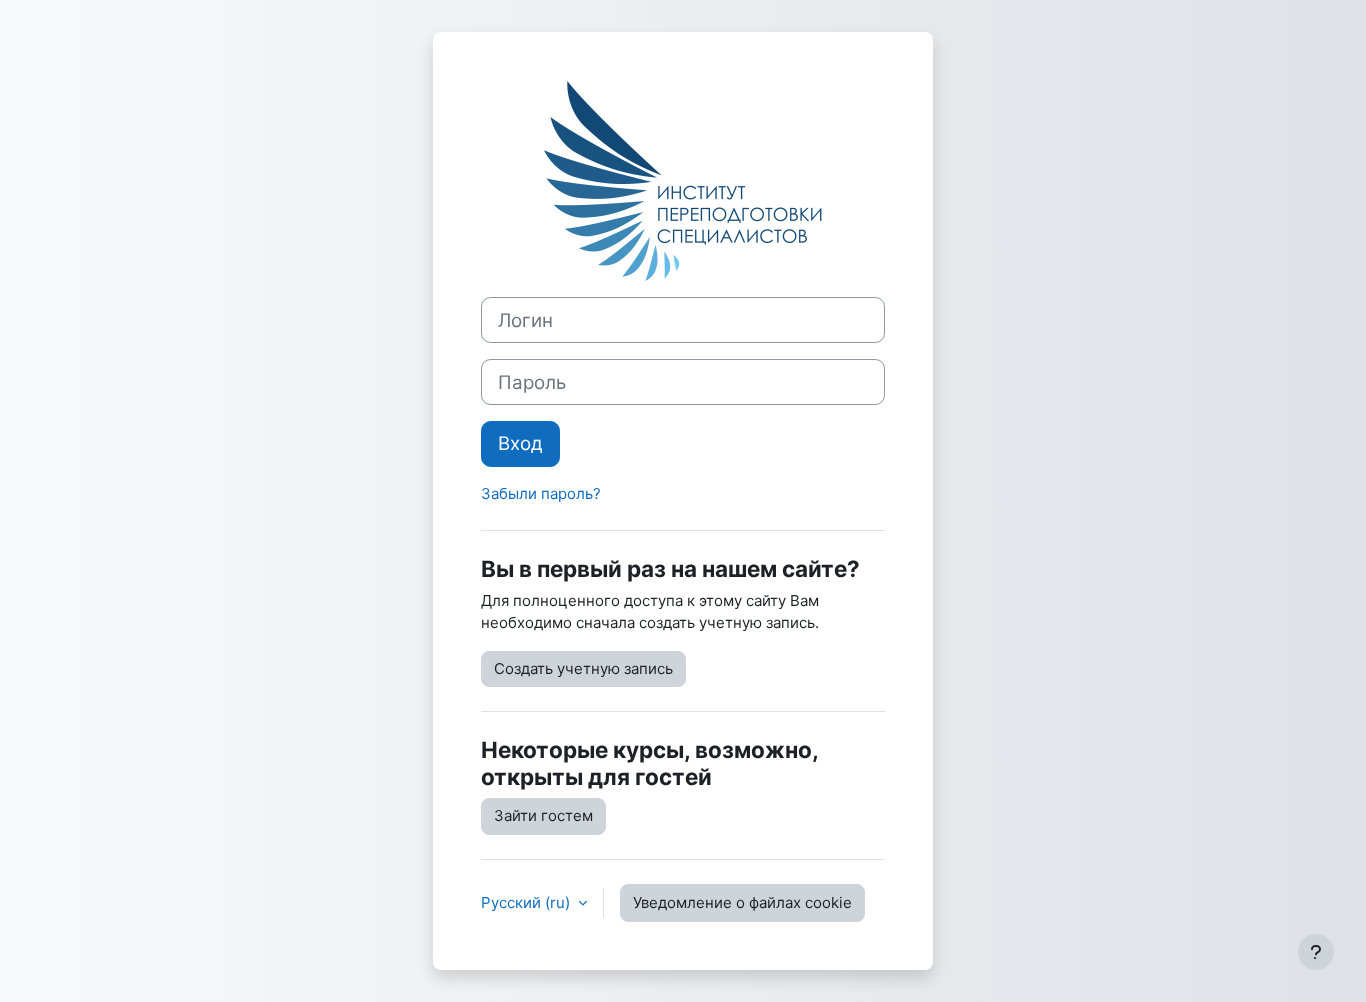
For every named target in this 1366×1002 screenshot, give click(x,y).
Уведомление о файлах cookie (742, 902)
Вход (520, 443)
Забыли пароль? (541, 493)
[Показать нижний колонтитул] (1316, 952)
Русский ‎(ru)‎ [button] (527, 902)
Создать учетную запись (583, 668)
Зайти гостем (543, 815)
